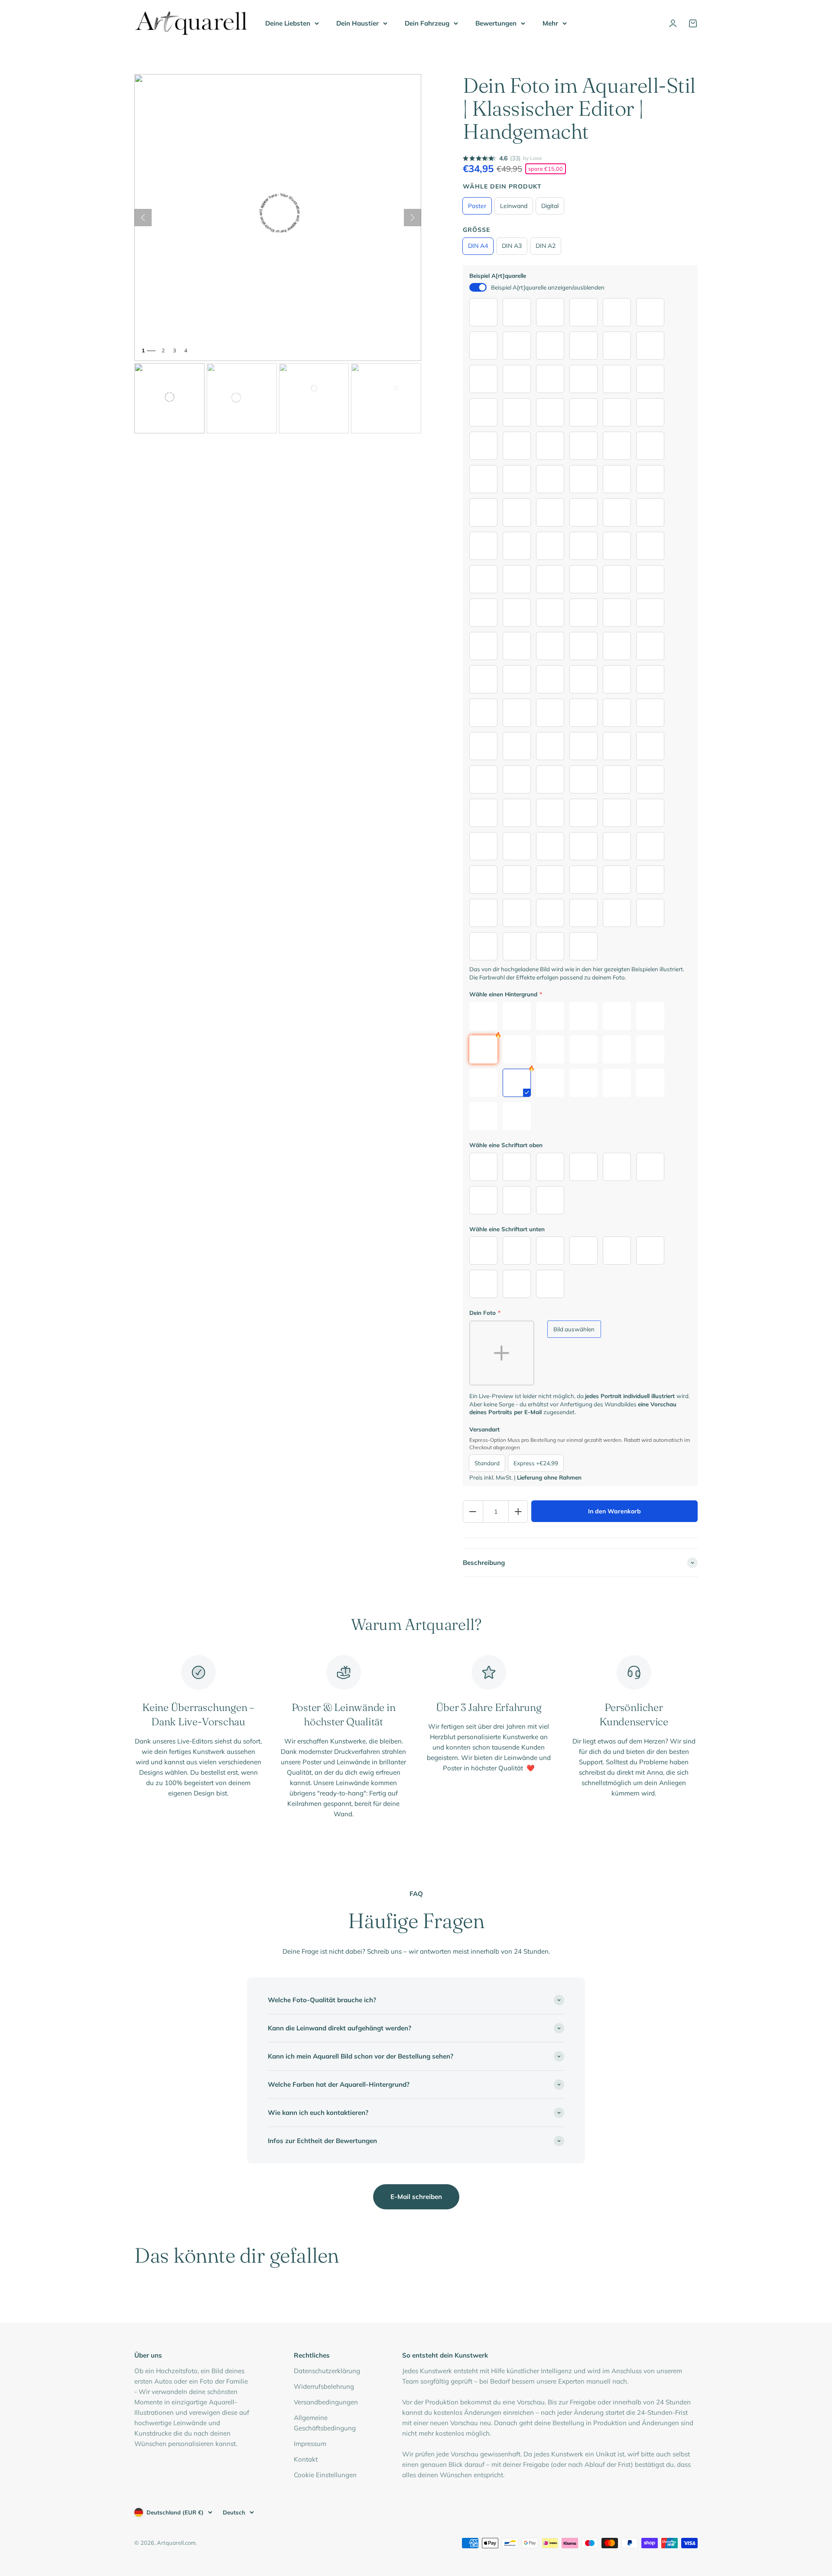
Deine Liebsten (288, 23)
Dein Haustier (357, 23)
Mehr (550, 23)
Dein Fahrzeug (427, 23)
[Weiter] (413, 218)
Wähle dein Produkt (502, 186)
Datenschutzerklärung (327, 2371)
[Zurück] (143, 218)
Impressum (310, 2444)
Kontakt (306, 2459)
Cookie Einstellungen (325, 2475)
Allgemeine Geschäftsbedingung (325, 2423)
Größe (476, 230)
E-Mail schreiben (416, 2197)
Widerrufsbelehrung (324, 2386)
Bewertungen (496, 23)
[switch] (478, 287)
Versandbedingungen (326, 2402)
